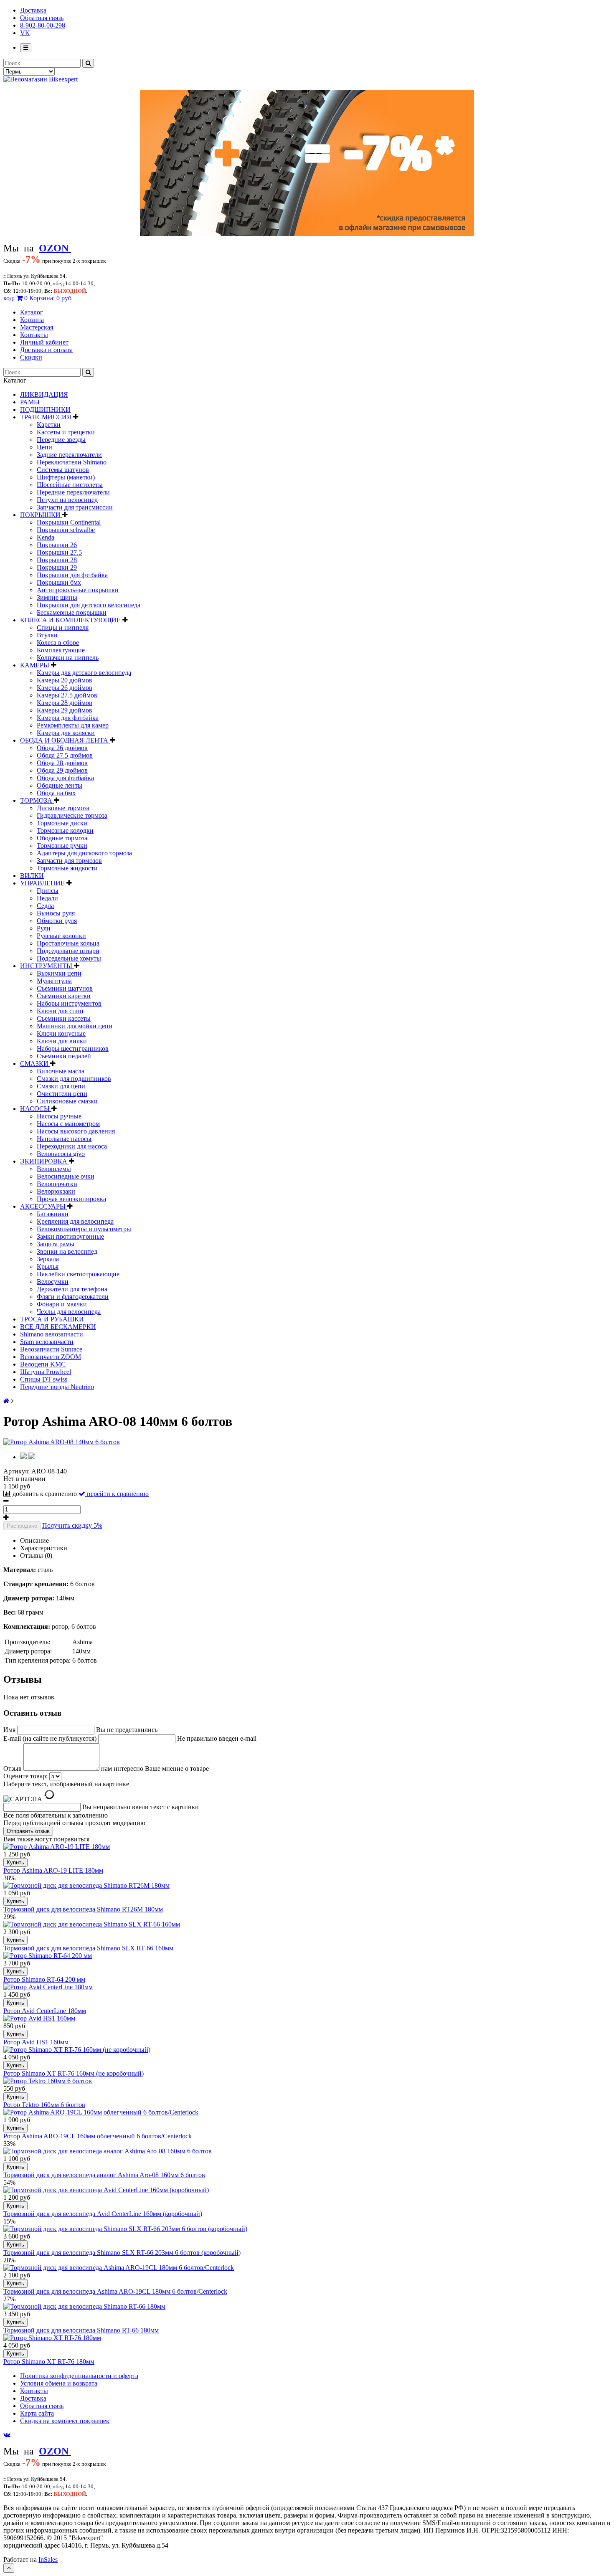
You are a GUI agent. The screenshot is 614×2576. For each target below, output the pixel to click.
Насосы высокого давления (76, 1131)
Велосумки (53, 1282)
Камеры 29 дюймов (65, 710)
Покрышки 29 (57, 567)
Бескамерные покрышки (72, 612)
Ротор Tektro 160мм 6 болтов (44, 2105)
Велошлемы (54, 1169)
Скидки (31, 357)
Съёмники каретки (64, 996)
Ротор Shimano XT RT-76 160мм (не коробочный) (74, 2073)
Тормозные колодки (65, 830)
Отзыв (13, 1768)
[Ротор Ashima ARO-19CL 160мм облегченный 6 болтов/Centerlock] (101, 2112)
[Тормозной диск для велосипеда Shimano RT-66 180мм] (84, 2306)
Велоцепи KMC (43, 1364)
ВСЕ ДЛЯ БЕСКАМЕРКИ (58, 1327)
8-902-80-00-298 (43, 25)
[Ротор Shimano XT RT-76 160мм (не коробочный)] (77, 2050)
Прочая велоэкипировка (71, 1199)
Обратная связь (42, 18)
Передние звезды (61, 440)
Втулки (47, 635)
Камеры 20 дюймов (65, 680)
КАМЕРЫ (36, 665)
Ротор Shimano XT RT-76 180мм (49, 2362)
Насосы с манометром (68, 1124)
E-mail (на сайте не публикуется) (51, 1738)
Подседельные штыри (68, 951)
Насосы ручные (59, 1116)
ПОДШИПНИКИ (45, 409)
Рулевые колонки (61, 936)
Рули (44, 928)
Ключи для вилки (62, 1041)
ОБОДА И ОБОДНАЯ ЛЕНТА (65, 740)
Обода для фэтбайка (65, 778)
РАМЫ (30, 402)
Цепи (44, 447)
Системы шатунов (63, 470)
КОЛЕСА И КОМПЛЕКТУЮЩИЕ (71, 620)
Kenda (46, 537)
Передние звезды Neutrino (57, 1387)
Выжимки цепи (59, 973)
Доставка (33, 10)
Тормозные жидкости (67, 868)
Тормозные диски (62, 823)
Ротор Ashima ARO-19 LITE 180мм (53, 1870)
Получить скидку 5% (72, 1525)
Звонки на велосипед (67, 1251)
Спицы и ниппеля (63, 628)
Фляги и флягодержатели (73, 1297)
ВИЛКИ (32, 876)
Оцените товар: (25, 1776)
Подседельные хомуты (69, 958)
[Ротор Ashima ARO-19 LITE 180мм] (57, 1847)
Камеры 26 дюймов (65, 688)
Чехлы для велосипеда (69, 1312)
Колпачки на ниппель (68, 658)
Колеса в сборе (58, 643)
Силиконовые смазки (67, 1101)
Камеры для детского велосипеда (84, 673)
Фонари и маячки (62, 1304)
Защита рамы (56, 1244)
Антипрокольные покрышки (78, 590)
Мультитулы (54, 981)
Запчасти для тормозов (69, 861)
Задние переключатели (69, 455)
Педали (47, 898)
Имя (10, 1730)
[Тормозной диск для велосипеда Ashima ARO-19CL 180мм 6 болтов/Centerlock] (119, 2268)
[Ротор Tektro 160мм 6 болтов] (48, 2081)
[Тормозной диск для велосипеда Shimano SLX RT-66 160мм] (92, 1924)
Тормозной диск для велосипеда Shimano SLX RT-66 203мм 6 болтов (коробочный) (122, 2253)
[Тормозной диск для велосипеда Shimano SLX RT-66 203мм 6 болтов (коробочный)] (125, 2229)
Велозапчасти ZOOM (51, 1357)
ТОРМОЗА (37, 800)
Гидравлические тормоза (72, 815)
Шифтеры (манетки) (66, 477)
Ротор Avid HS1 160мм (36, 2042)
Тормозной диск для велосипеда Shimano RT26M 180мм (83, 1909)
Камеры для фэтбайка (68, 718)
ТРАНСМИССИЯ (47, 417)
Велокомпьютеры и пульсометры (84, 1229)
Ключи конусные (61, 1033)
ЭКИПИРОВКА (44, 1161)
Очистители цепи (62, 1094)
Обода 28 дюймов (62, 763)
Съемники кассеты (64, 1018)
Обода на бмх (56, 793)
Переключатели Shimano (72, 462)
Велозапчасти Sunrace (51, 1349)
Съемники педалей (64, 1056)
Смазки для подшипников (74, 1079)
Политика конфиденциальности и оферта (79, 2376)
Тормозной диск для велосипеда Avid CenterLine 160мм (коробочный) (103, 2214)
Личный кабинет (44, 342)
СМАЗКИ (35, 1064)
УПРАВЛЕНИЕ (43, 883)
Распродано (22, 1526)
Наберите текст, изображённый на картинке (66, 1784)
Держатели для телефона (72, 1289)
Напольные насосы (64, 1139)
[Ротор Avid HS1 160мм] (39, 2018)
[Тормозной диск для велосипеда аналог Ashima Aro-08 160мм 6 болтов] (108, 2151)
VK (25, 33)
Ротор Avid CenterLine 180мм (45, 2011)
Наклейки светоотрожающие (78, 1274)
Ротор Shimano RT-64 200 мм (44, 1979)
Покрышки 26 (57, 545)
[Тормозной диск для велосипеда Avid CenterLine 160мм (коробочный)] (106, 2190)
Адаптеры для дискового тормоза (84, 853)
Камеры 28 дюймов (65, 703)
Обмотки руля (57, 921)
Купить (15, 1862)
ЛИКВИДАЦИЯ (44, 394)
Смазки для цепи (61, 1086)
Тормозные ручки (62, 846)
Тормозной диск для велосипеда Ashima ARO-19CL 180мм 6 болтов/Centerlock (115, 2291)
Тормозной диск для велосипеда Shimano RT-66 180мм (81, 2330)
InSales (48, 2560)
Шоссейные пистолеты (70, 485)
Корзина (32, 320)
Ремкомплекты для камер (73, 725)
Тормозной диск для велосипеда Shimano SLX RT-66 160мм (88, 1948)
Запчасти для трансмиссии (75, 507)
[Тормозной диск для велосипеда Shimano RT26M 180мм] (86, 1885)
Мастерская (37, 327)
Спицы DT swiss (44, 1379)
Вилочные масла (61, 1071)
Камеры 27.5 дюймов (67, 695)
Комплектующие (61, 650)
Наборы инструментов (69, 1003)
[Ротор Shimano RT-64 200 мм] (48, 1956)
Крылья (48, 1266)
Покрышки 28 (57, 560)
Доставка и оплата (46, 350)
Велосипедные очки (66, 1176)
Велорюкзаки (56, 1191)
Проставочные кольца (68, 943)
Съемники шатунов (65, 988)
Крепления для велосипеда (75, 1221)
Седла (45, 906)
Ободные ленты (60, 785)
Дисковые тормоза (63, 808)
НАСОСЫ (36, 1109)
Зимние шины (57, 597)
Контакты (34, 335)
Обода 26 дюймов (62, 748)
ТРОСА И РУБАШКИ (52, 1319)
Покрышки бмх (59, 582)
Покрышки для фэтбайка (72, 575)
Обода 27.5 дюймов (65, 755)
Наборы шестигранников (73, 1048)
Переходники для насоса (72, 1146)
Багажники (53, 1214)
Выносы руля (56, 913)
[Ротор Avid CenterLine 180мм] (48, 1987)
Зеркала (48, 1259)
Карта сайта (37, 2413)
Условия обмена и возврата (59, 2383)
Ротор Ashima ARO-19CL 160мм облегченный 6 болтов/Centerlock (98, 2136)
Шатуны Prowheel (46, 1372)
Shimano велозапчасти (52, 1334)
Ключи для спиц (60, 1011)
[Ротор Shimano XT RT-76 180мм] (52, 2338)
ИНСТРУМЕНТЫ (47, 966)
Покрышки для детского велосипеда (89, 605)
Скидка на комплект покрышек (65, 2421)
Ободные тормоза (62, 838)
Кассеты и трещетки (66, 432)
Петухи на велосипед (67, 500)
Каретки (49, 425)
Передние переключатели (73, 492)
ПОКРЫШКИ (41, 515)
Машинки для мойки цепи (75, 1026)
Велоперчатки (57, 1184)
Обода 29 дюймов (62, 770)
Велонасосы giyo (61, 1154)
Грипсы (48, 891)
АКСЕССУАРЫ (44, 1206)
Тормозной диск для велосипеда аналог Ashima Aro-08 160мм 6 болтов (104, 2175)
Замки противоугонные (70, 1236)
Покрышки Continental (69, 522)
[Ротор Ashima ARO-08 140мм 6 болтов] (62, 1442)
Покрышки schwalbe (66, 530)
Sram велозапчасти (47, 1342)
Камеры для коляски (66, 733)
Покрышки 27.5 (59, 552)
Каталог (32, 312)
